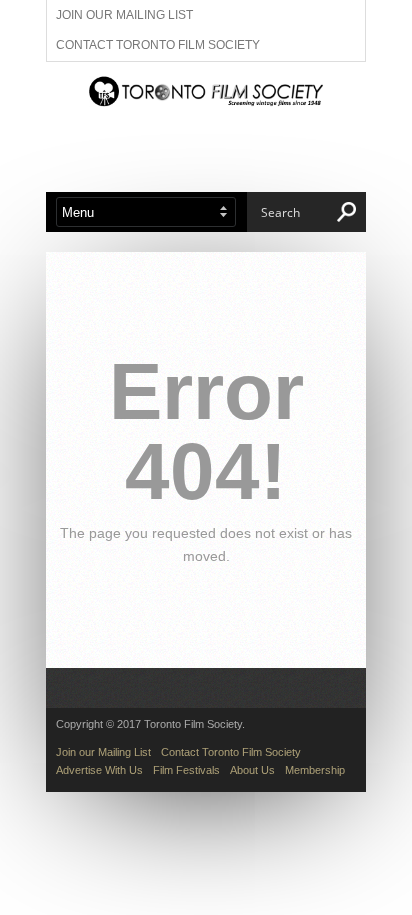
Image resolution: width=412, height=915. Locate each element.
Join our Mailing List (124, 15)
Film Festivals (186, 770)
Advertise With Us (99, 770)
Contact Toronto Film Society (158, 45)
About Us (252, 770)
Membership (315, 770)
